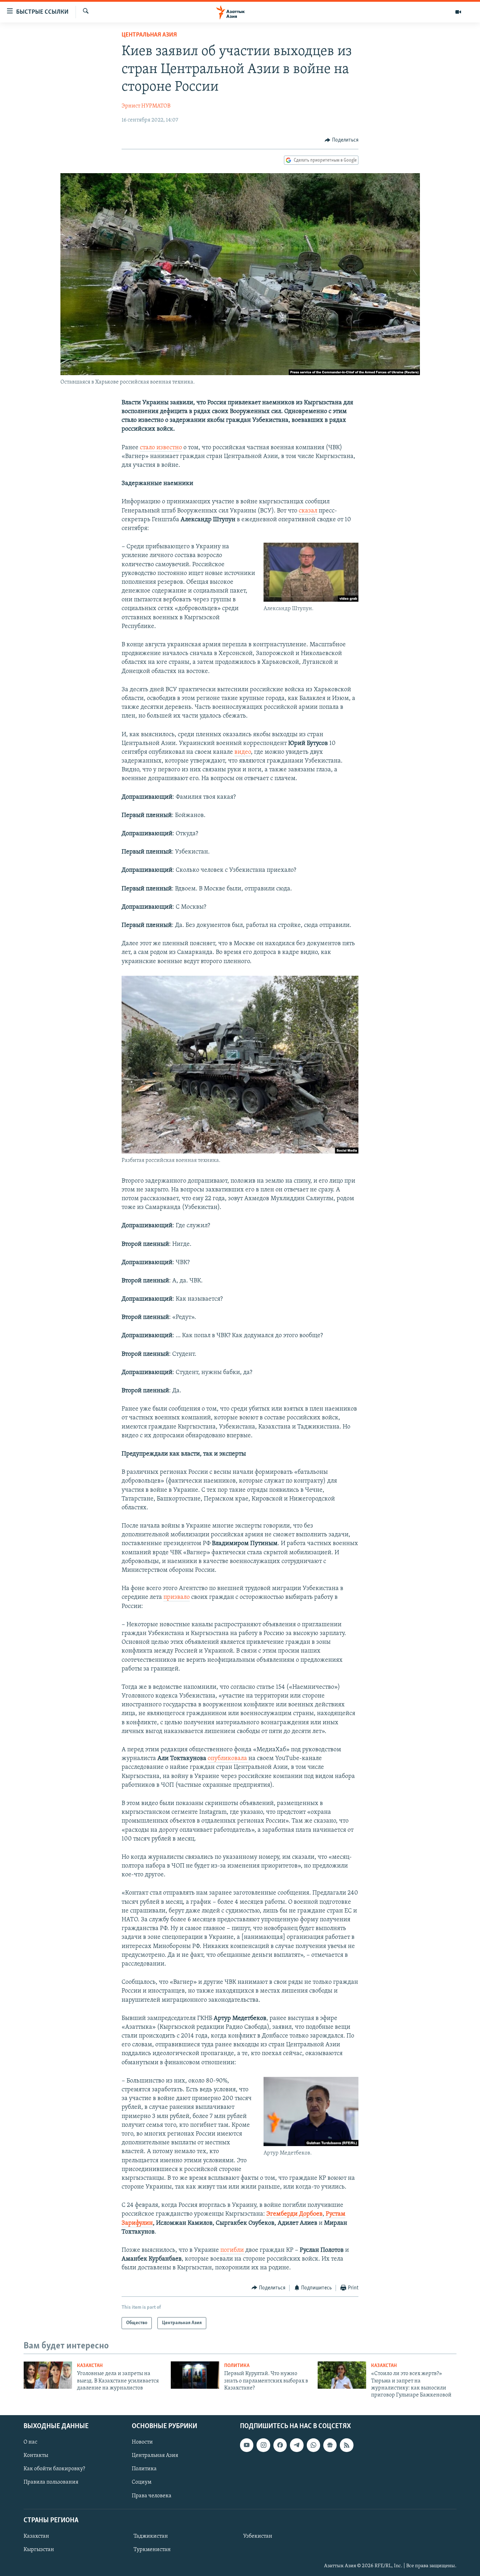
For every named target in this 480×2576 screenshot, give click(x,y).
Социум (142, 2482)
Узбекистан (258, 2536)
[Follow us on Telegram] (297, 2445)
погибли (233, 2250)
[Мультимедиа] (458, 12)
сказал (308, 511)
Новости (142, 2442)
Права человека (152, 2496)
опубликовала (228, 1759)
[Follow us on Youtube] (247, 2445)
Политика (237, 2366)
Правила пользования (51, 2482)
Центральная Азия (149, 35)
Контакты (36, 2456)
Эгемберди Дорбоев (294, 2214)
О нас (30, 2442)
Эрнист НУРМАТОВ (146, 106)
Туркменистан (152, 2550)
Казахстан (90, 2366)
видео (243, 752)
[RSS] (346, 2445)
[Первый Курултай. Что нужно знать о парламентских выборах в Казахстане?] (195, 2375)
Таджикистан (151, 2536)
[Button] (342, 140)
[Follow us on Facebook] (280, 2445)
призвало (177, 1597)
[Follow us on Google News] (330, 2445)
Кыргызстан (39, 2550)
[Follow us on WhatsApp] (313, 2445)
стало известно (161, 448)
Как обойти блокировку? (54, 2469)
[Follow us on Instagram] (263, 2445)
